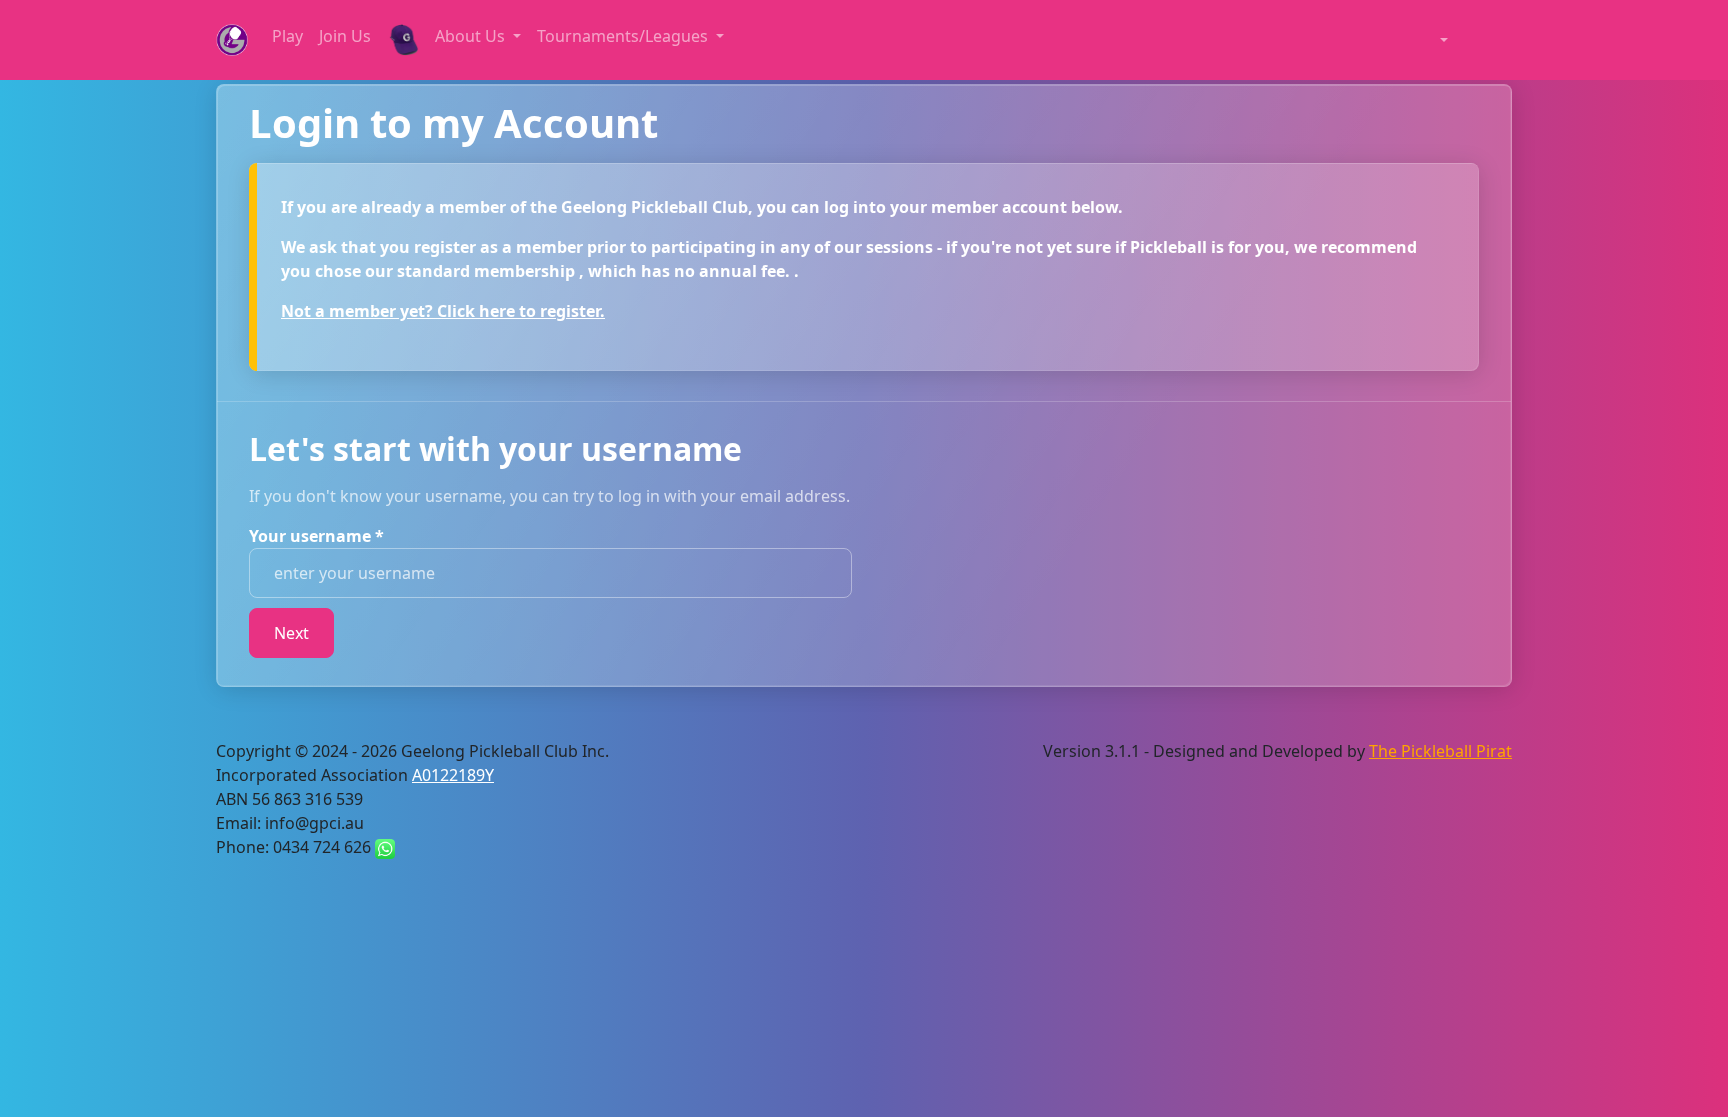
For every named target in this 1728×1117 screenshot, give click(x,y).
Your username (316, 536)
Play (287, 36)
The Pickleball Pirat (1440, 751)
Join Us (345, 36)
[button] (1434, 40)
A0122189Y (453, 775)
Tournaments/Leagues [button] (624, 36)
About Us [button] (472, 36)
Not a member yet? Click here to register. (443, 311)
